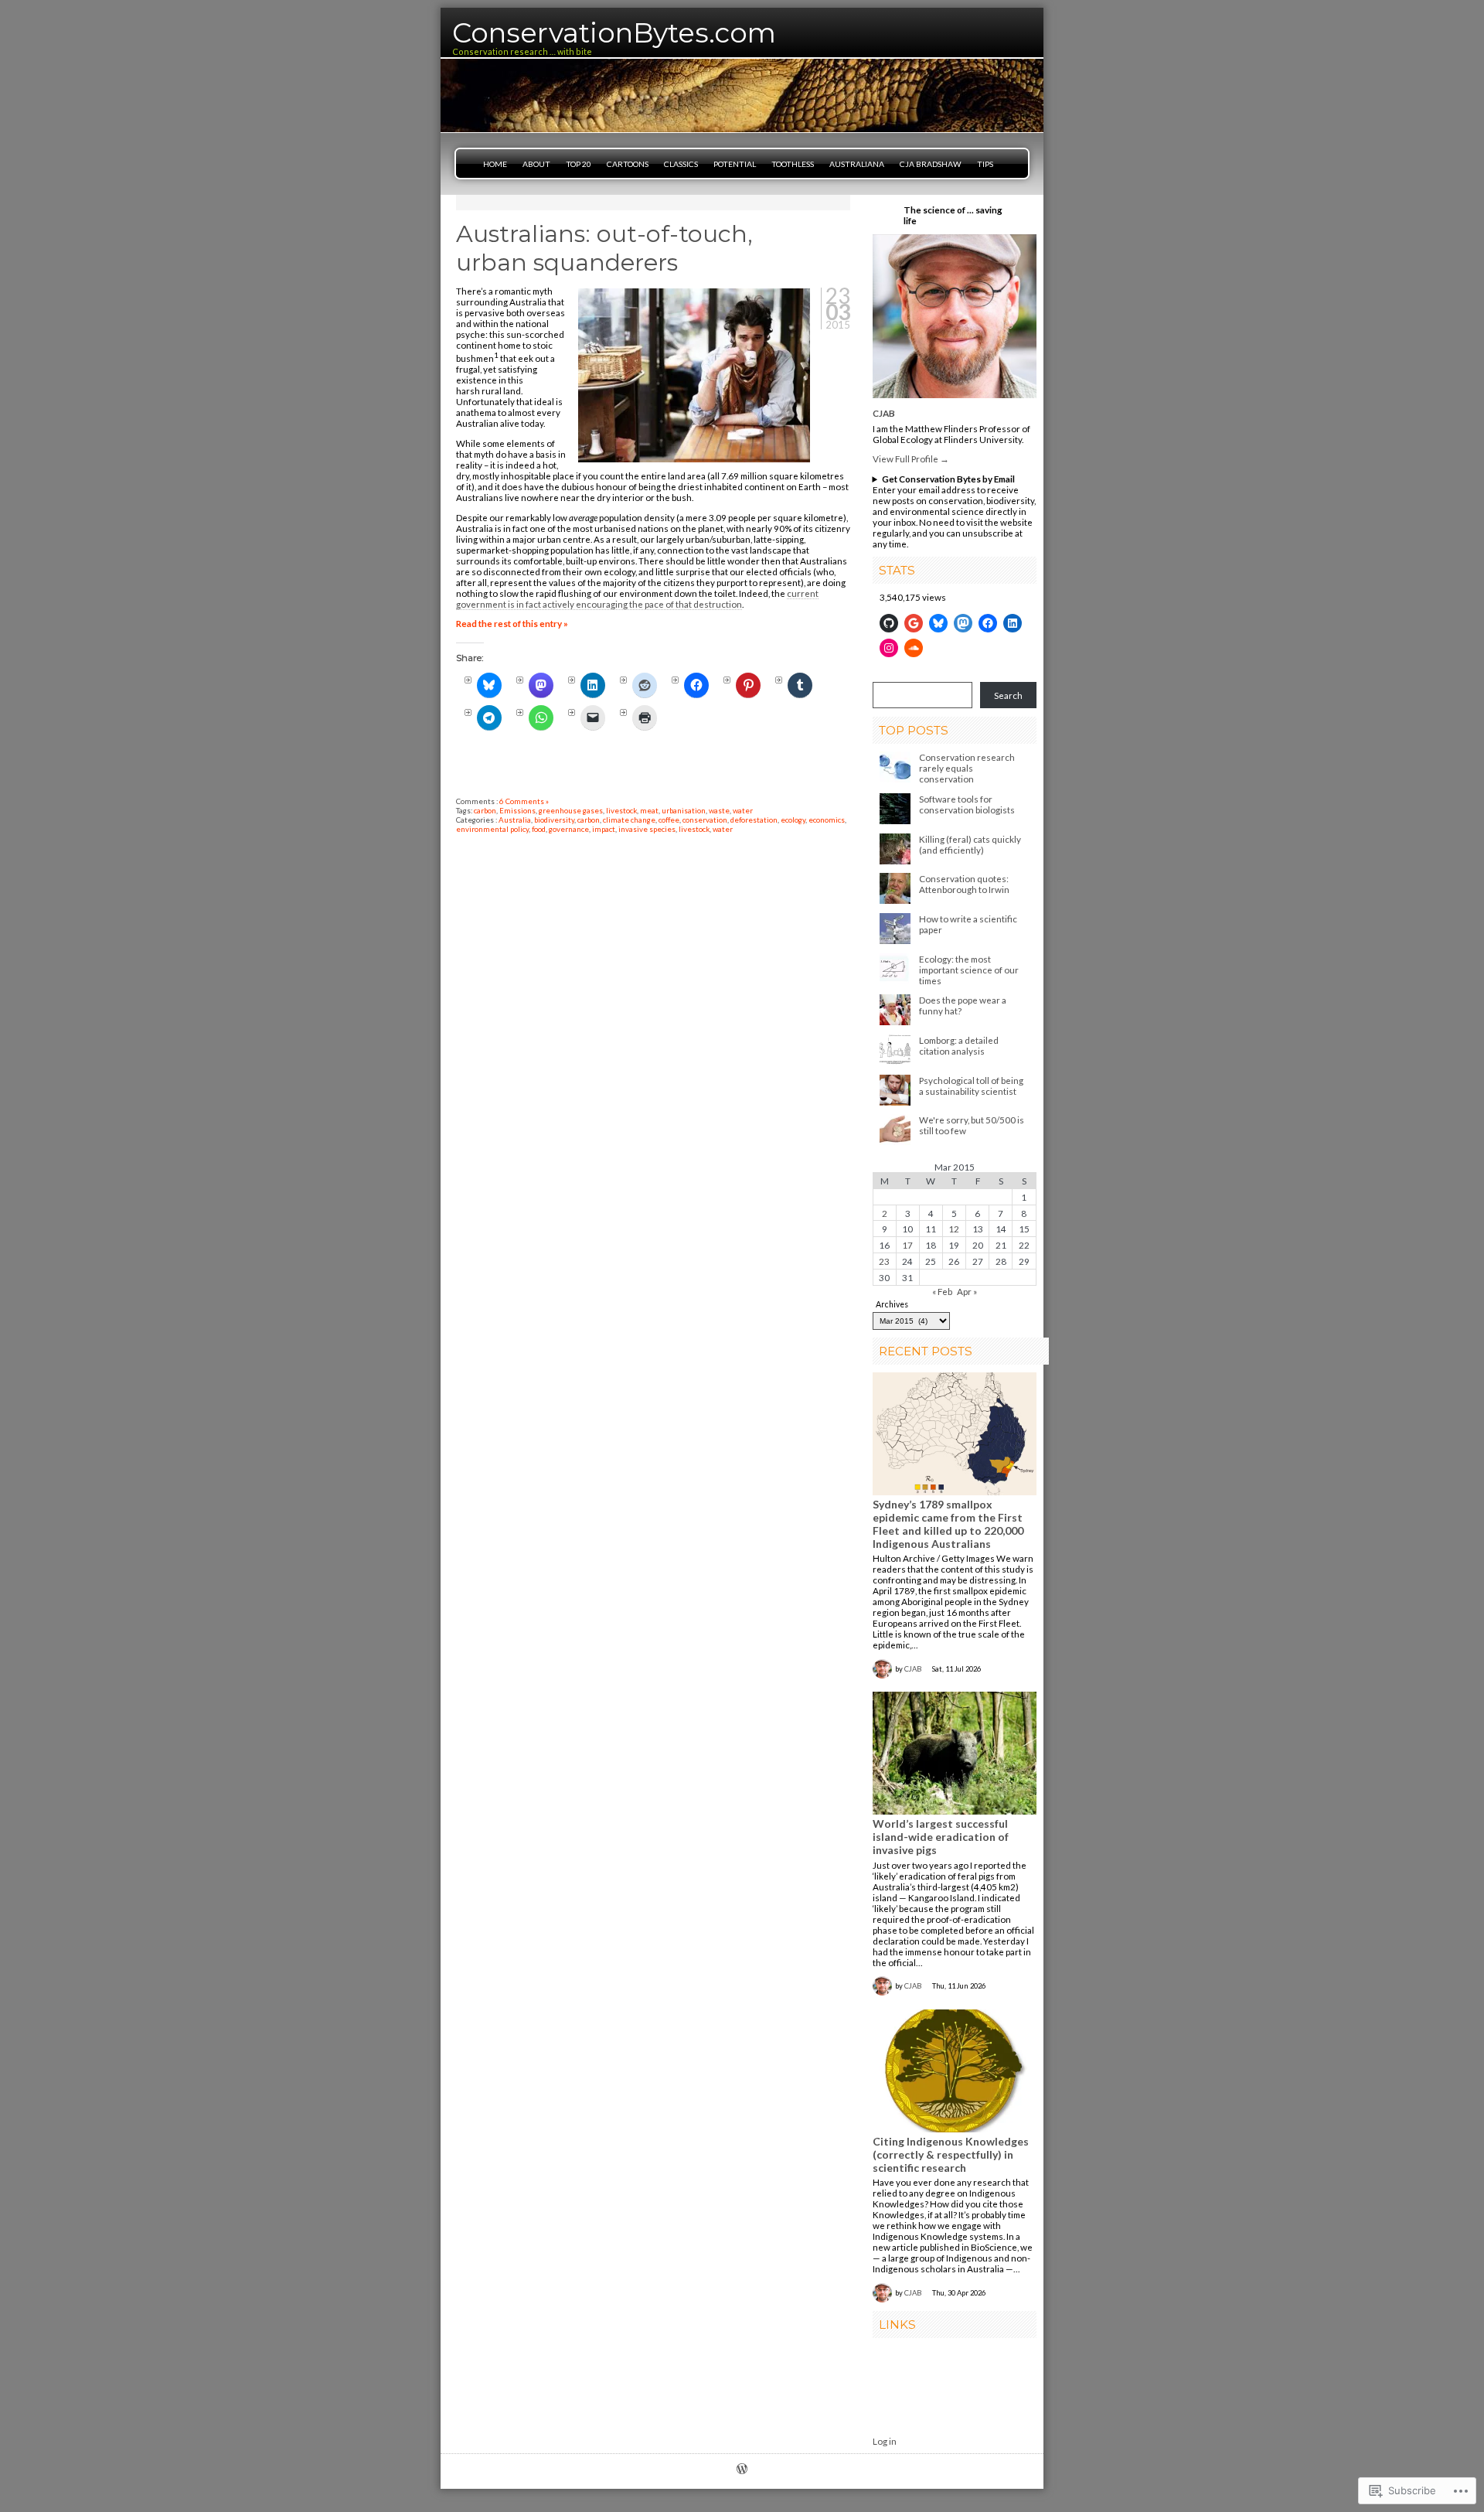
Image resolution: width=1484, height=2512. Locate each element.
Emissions (517, 810)
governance (569, 829)
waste (719, 810)
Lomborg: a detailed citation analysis (959, 1045)
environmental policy (492, 829)
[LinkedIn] (1013, 623)
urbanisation (684, 810)
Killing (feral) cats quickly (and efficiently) (970, 844)
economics (827, 820)
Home (495, 164)
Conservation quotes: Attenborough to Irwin (964, 884)
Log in (885, 2441)
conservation (705, 820)
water (743, 810)
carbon (485, 810)
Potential (735, 164)
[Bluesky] (938, 623)
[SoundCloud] (914, 648)
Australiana (857, 164)
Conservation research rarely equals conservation (967, 768)
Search (1008, 695)
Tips (985, 164)
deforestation (754, 820)
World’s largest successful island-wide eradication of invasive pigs (941, 1837)
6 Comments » (524, 801)
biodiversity (554, 820)
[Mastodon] (963, 623)
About (536, 164)
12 (954, 1229)
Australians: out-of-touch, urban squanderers (604, 248)
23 (884, 1261)
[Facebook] (988, 623)
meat (649, 810)
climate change (629, 820)
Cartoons (628, 164)
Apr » (967, 1291)
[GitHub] (889, 623)
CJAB (884, 413)
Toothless (793, 164)
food (539, 829)
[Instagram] (889, 648)
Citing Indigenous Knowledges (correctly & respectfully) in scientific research (951, 2154)
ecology (793, 820)
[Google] (914, 623)
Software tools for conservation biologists (967, 804)
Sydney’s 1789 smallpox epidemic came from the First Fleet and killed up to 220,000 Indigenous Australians (948, 1524)
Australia (515, 820)
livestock (621, 810)
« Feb (942, 1291)
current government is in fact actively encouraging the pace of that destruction (637, 598)
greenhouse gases (571, 810)
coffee (669, 820)
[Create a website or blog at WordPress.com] (742, 2470)
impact (604, 829)
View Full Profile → (911, 458)
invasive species (647, 829)
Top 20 (579, 164)
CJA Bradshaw (931, 164)
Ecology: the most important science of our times (969, 970)
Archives (892, 1304)
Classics (681, 164)
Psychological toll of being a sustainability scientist (971, 1086)
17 (907, 1245)
